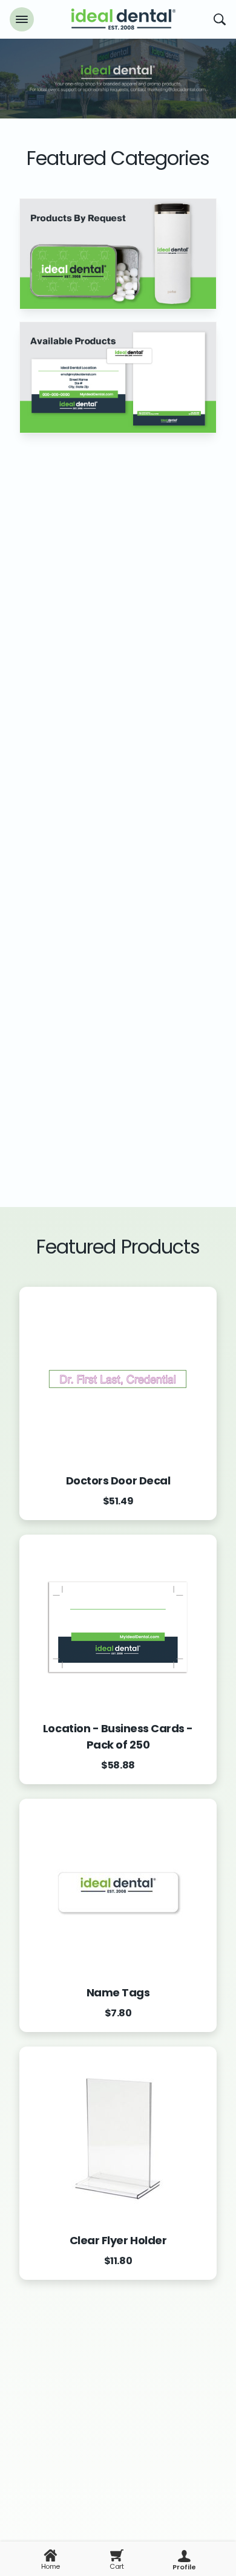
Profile (184, 2567)
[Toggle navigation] (22, 19)
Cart (116, 2566)
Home (51, 2566)
